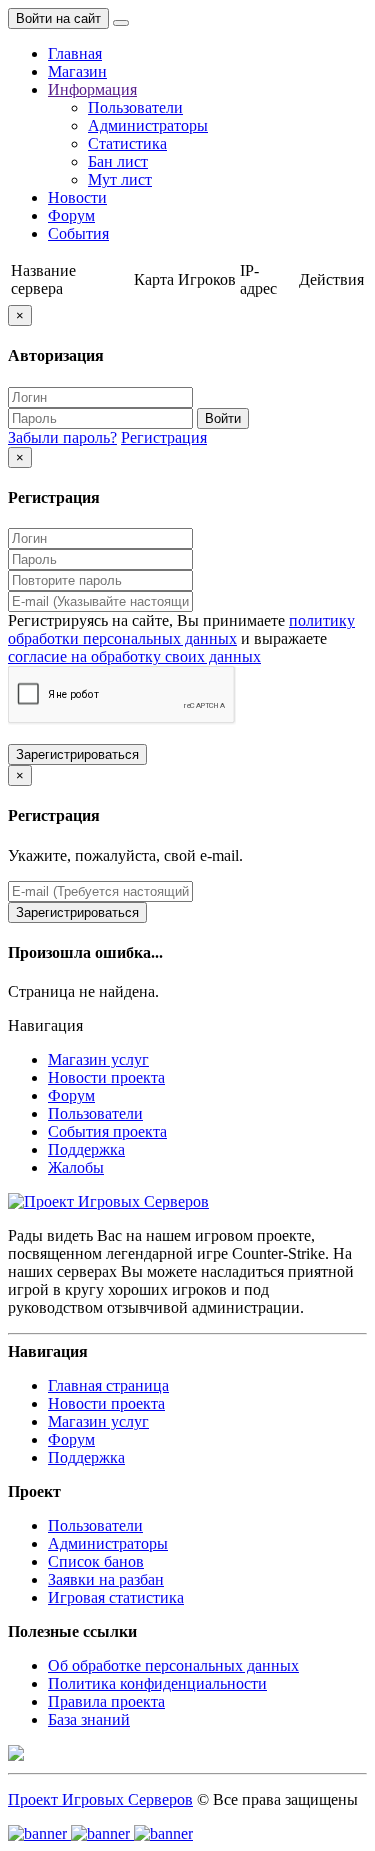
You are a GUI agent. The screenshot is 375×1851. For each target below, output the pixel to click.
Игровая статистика (116, 1597)
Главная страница (108, 1385)
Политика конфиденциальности (157, 1683)
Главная (75, 53)
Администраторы (148, 125)
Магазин (77, 71)
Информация (92, 89)
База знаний (89, 1719)
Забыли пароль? (62, 437)
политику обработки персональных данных (181, 629)
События (78, 233)
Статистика (127, 143)
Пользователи (135, 107)
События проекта (107, 1131)
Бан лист (118, 161)
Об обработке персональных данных (173, 1665)
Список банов (96, 1561)
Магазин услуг (98, 1059)
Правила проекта (106, 1701)
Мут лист (120, 179)
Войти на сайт (58, 18)
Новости (77, 197)
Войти (223, 418)
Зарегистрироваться (77, 754)
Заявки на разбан (106, 1579)
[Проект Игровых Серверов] (108, 1201)
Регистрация (164, 437)
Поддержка (86, 1149)
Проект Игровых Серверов (100, 1799)
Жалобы (76, 1167)
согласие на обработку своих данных (134, 656)
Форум (71, 215)
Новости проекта (106, 1077)
